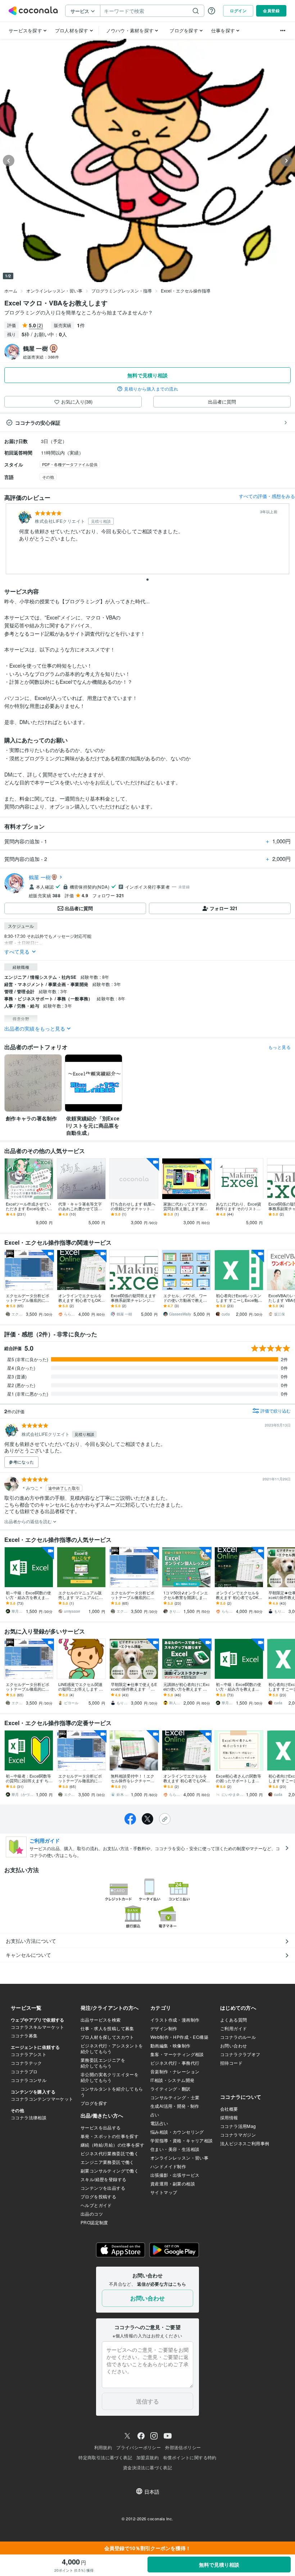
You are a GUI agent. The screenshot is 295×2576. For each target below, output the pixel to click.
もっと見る (280, 1047)
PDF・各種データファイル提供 (70, 464)
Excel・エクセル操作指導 (186, 291)
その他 (48, 477)
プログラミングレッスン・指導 (122, 291)
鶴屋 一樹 (40, 877)
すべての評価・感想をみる (267, 496)
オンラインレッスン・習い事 (54, 291)
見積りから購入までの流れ (151, 389)
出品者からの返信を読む (29, 1521)
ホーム (11, 291)
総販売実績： (41, 357)
